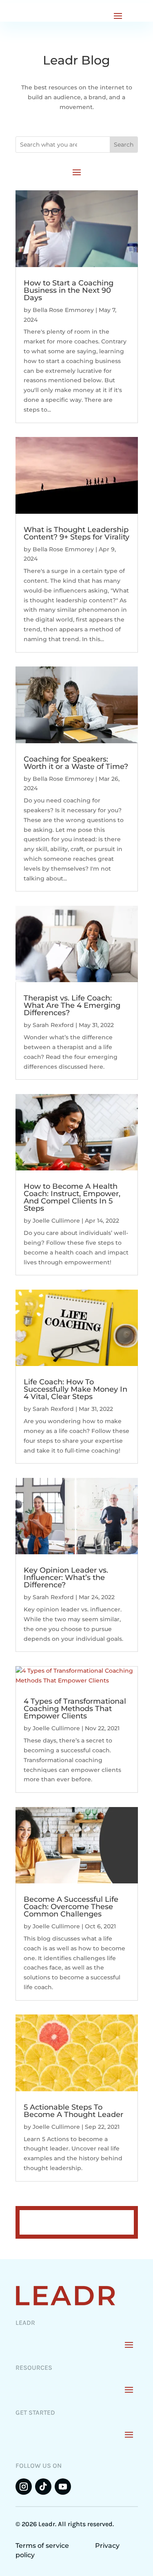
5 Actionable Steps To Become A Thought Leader (73, 2111)
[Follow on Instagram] (24, 2487)
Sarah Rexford (53, 1025)
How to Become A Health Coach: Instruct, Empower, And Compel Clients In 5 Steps (72, 1197)
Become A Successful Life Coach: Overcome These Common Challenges (71, 1907)
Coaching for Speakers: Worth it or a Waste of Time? (76, 763)
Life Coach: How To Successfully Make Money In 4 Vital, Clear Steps (75, 1389)
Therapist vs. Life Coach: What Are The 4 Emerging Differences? (72, 1005)
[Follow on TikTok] (43, 2487)
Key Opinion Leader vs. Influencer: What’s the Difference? (66, 1578)
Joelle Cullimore (56, 1221)
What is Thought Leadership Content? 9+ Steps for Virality (76, 533)
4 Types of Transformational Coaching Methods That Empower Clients (75, 1709)
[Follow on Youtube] (63, 2487)
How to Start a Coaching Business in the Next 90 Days (69, 290)
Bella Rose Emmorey (63, 310)
